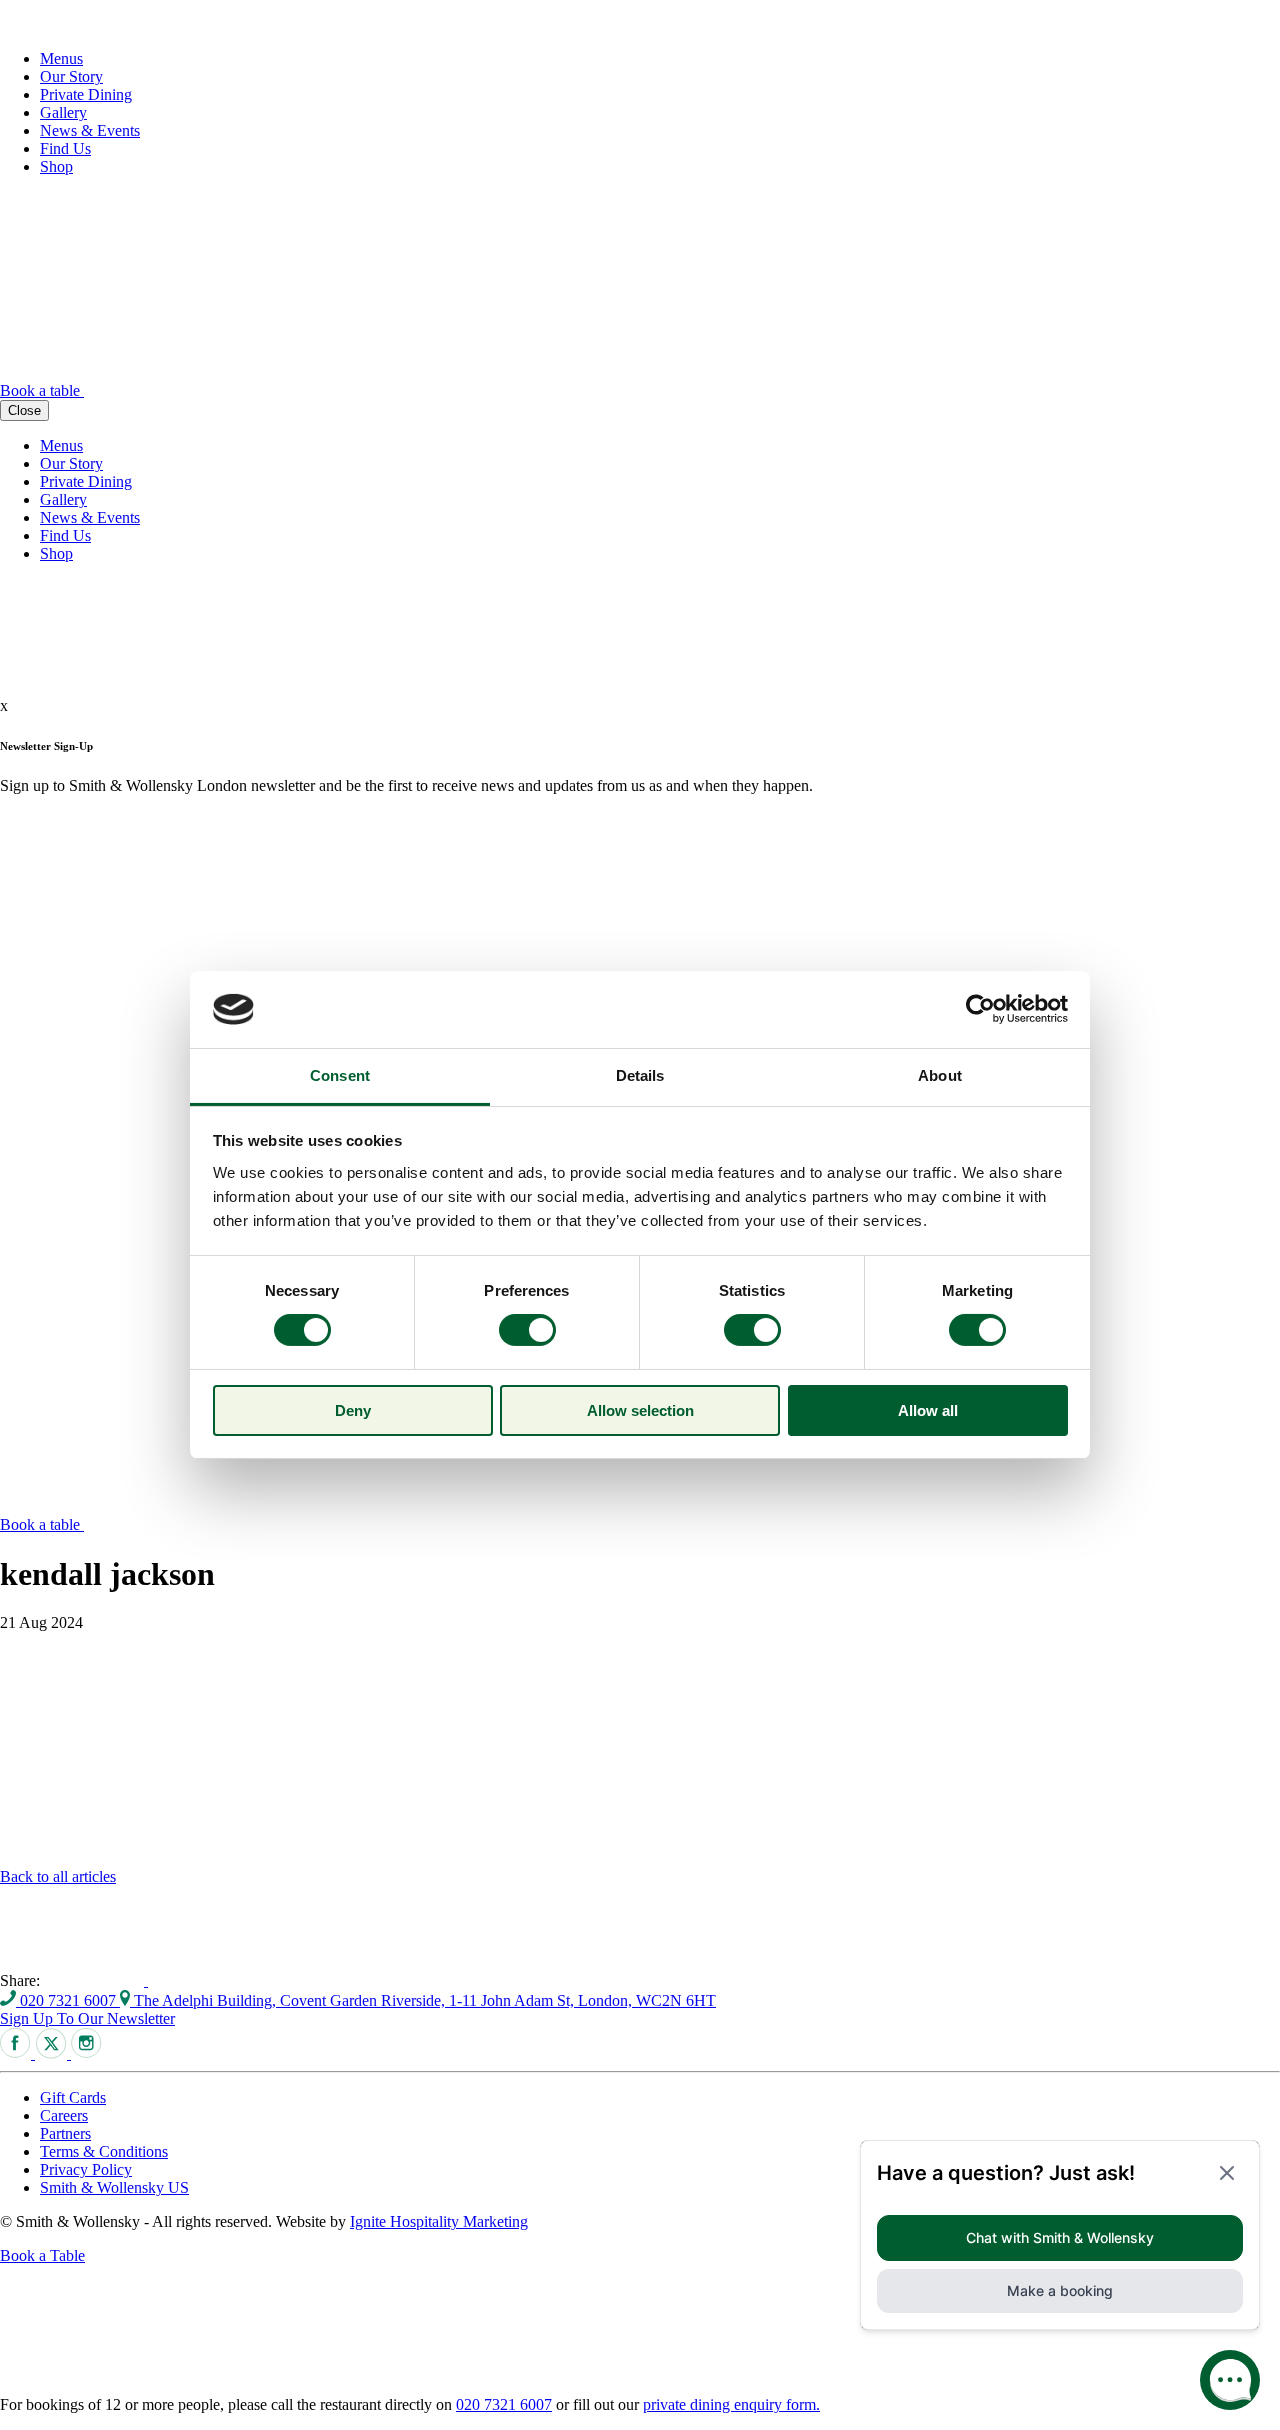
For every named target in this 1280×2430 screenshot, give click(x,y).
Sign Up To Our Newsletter (87, 2018)
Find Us (65, 148)
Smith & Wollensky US (114, 2187)
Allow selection (640, 1410)
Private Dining (86, 94)
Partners (65, 2133)
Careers (64, 2115)
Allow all (928, 1410)
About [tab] (940, 1075)
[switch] (527, 1330)
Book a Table (42, 2255)
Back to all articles (58, 1876)
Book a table (42, 390)
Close (24, 410)
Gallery (63, 112)
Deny (353, 1410)
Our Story (71, 76)
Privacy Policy (86, 2169)
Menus (61, 58)
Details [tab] (640, 1075)
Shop (56, 166)
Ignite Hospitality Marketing (439, 2221)
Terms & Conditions (104, 2151)
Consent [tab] (340, 1075)
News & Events (90, 130)
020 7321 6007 (68, 2000)
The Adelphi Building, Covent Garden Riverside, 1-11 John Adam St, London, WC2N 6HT (423, 2000)
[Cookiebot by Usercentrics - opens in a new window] (980, 1009)
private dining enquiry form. (731, 2404)
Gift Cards (73, 2097)
